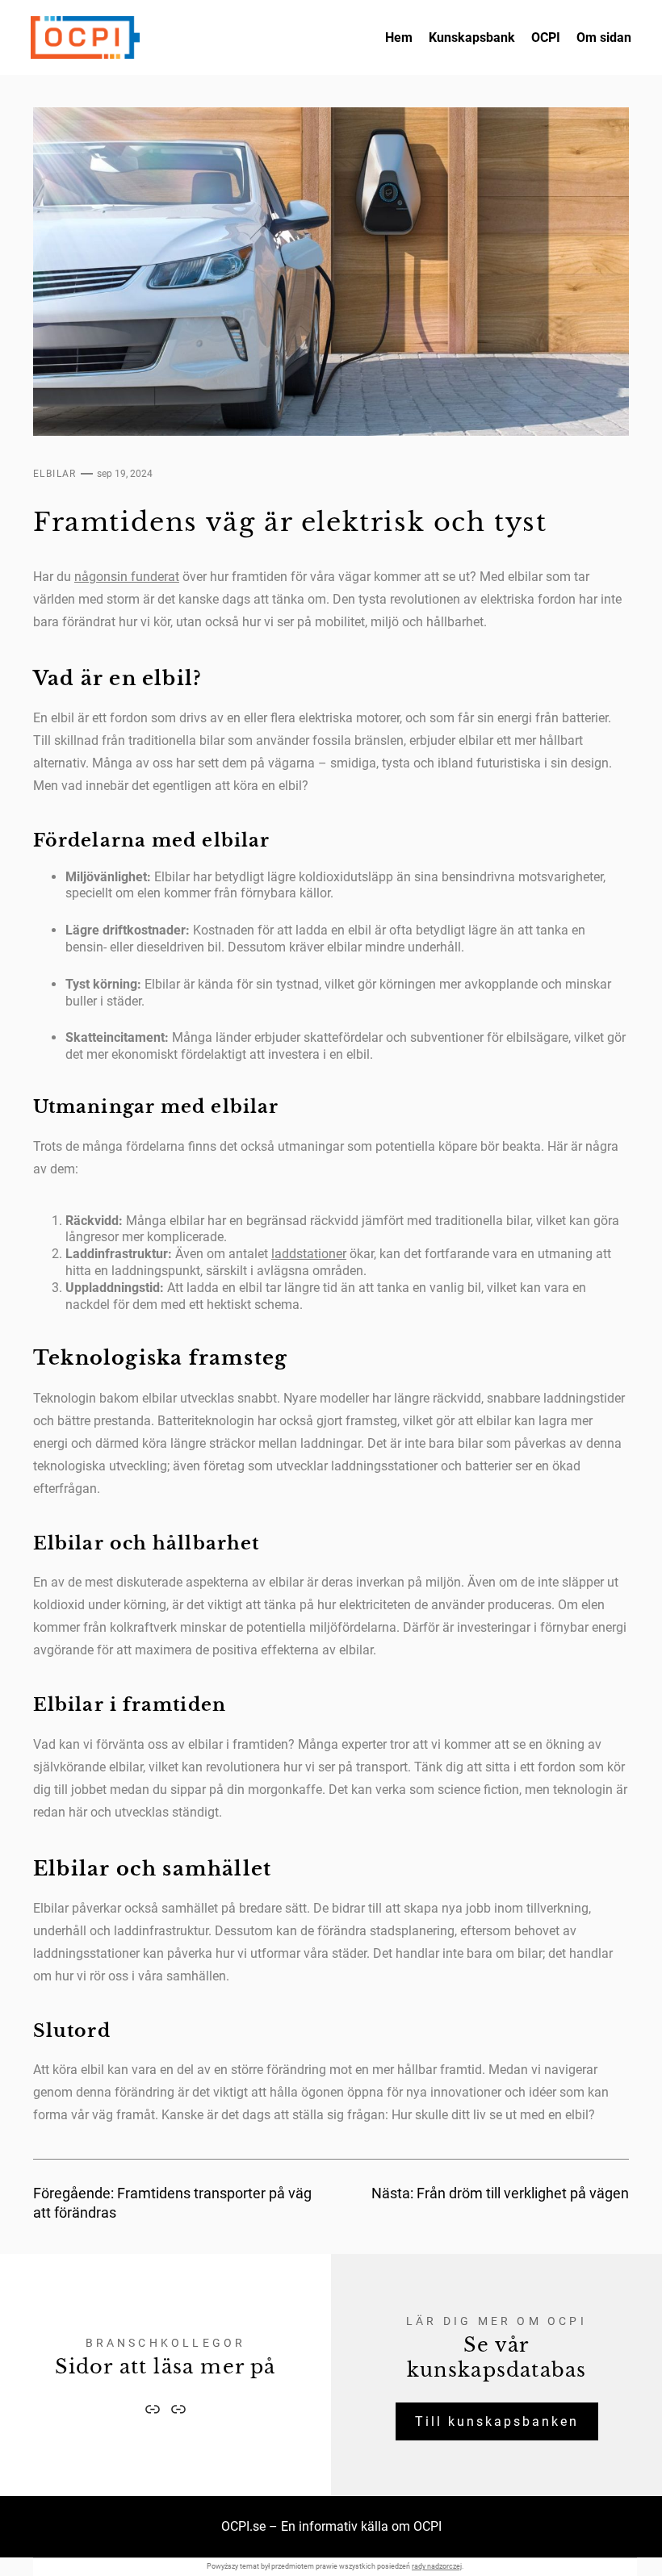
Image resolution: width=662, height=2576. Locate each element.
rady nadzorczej (437, 2566)
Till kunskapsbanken (497, 2421)
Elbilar (55, 474)
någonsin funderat (127, 577)
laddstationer (309, 1254)
